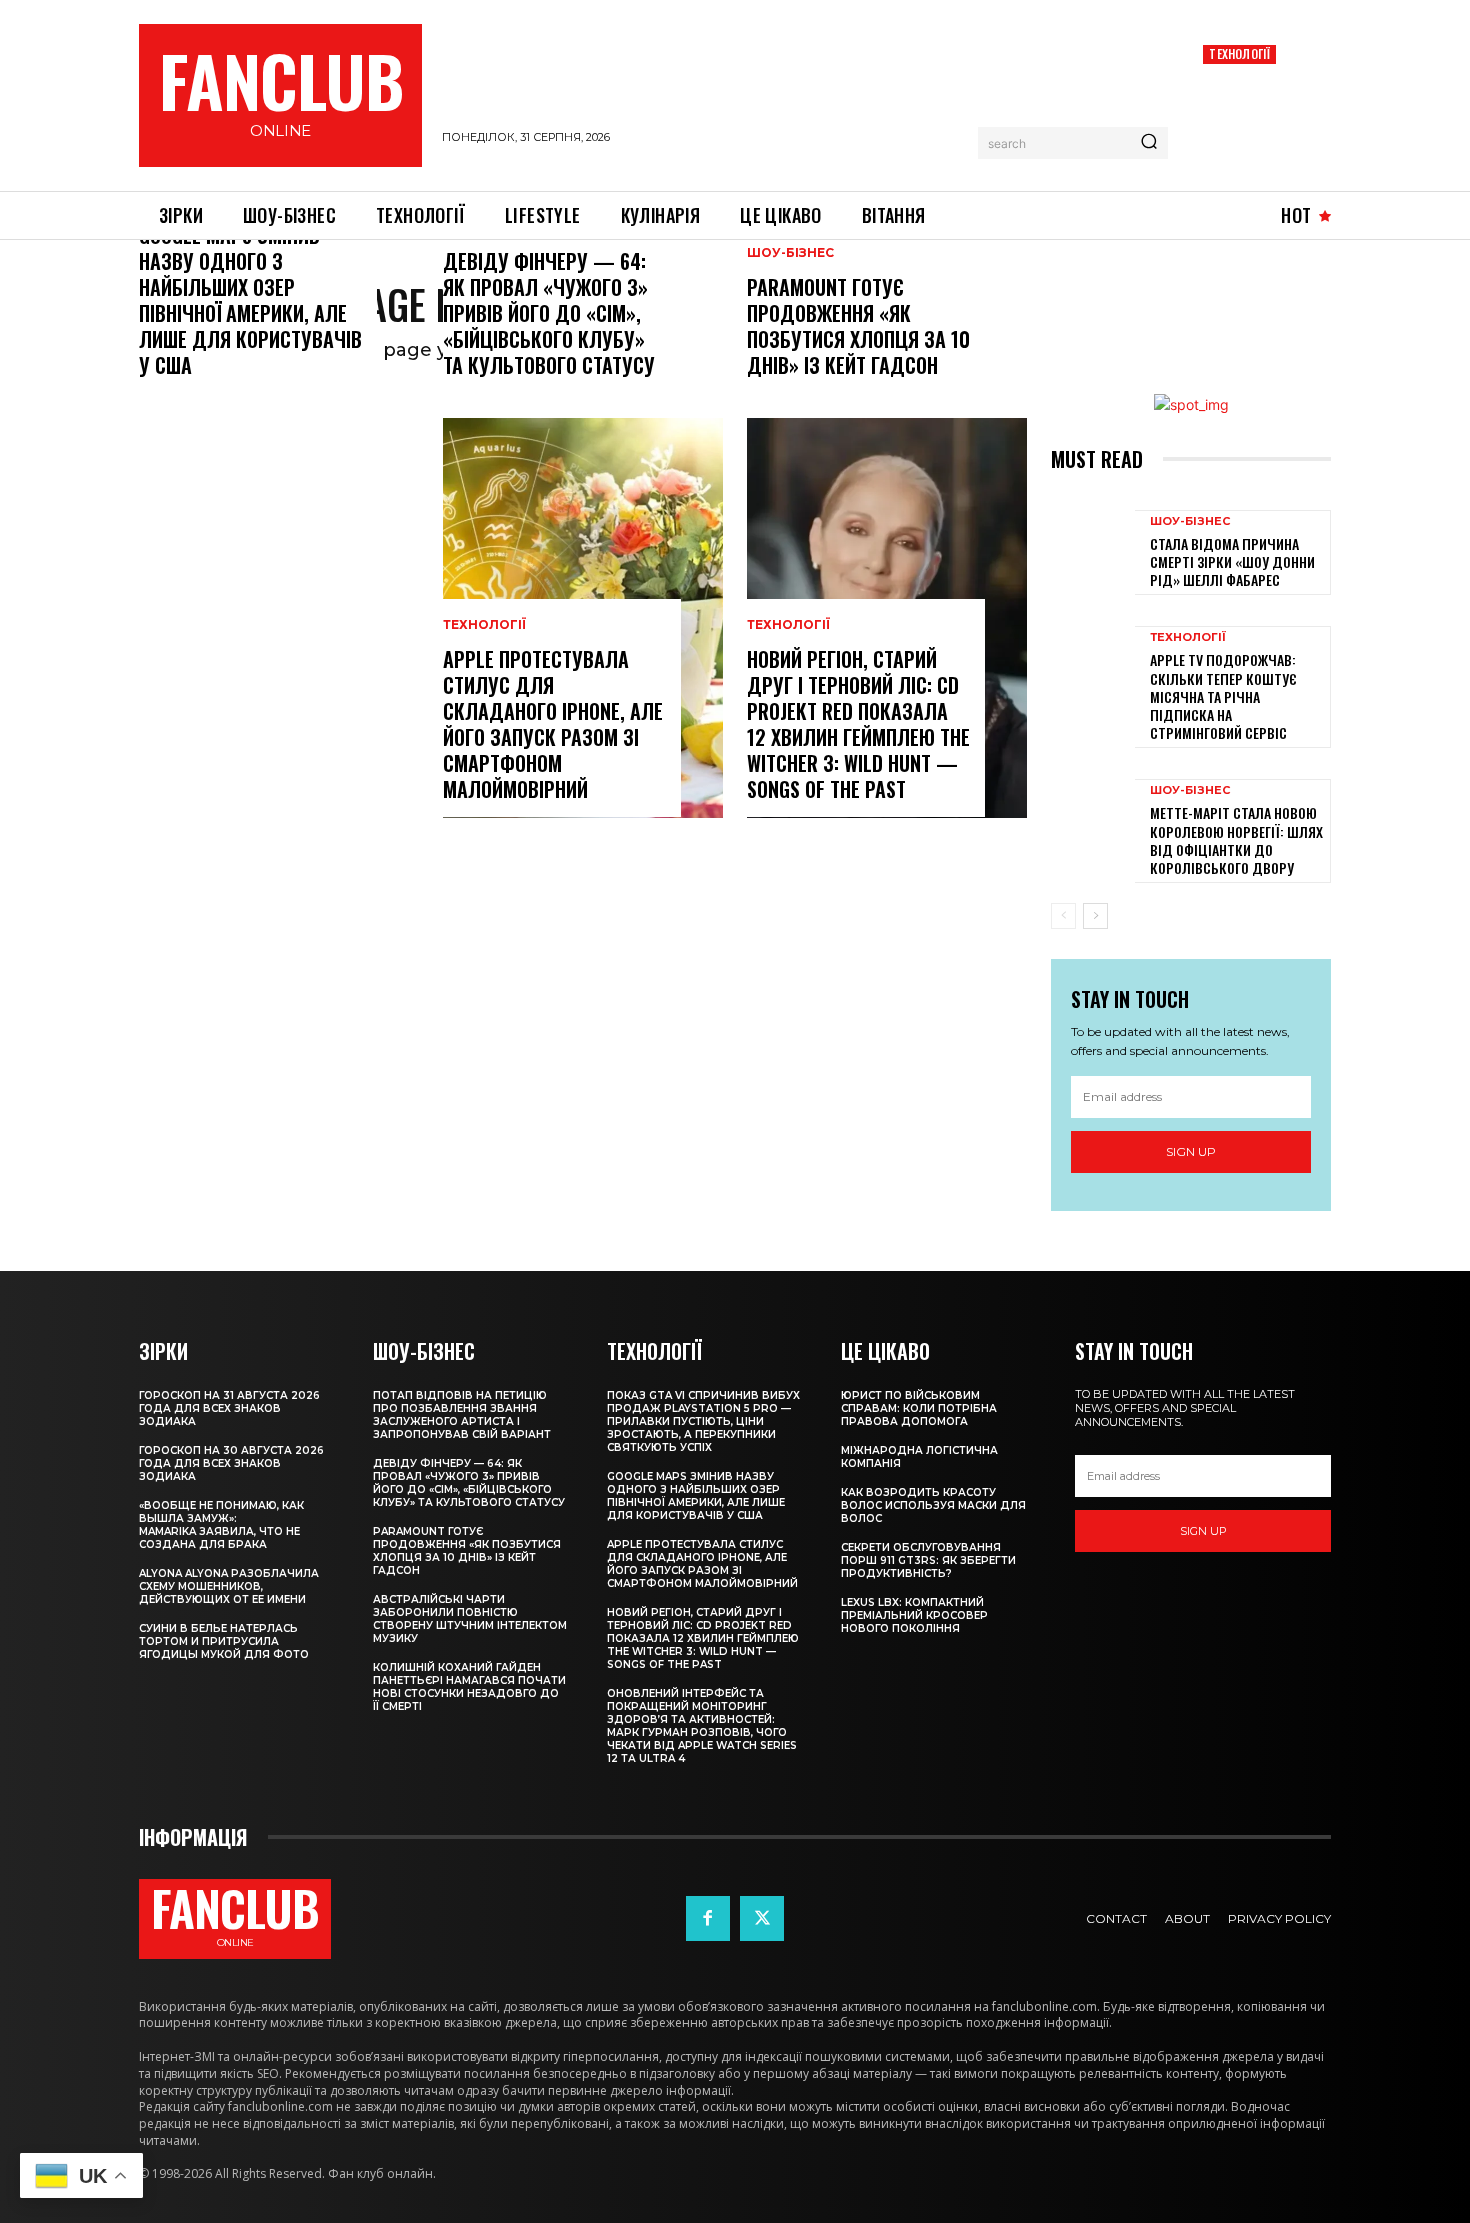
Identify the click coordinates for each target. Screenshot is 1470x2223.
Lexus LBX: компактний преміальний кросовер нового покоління (914, 1615)
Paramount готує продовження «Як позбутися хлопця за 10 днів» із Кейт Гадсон (858, 326)
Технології (1239, 53)
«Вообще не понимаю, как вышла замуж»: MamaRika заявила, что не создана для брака (221, 1525)
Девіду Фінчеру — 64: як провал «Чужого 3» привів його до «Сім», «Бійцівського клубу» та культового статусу (549, 313)
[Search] (1149, 143)
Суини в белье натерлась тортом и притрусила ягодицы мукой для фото (224, 1641)
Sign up (1191, 1151)
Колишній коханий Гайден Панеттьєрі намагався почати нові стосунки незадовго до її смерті (469, 1687)
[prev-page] (1063, 916)
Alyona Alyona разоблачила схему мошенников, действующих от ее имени (229, 1586)
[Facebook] (708, 1918)
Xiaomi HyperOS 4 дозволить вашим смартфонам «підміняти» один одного (1261, 114)
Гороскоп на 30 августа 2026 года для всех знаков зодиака (231, 1463)
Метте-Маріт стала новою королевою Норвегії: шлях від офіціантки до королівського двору (1236, 840)
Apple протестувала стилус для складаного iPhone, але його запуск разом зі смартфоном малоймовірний (553, 724)
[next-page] (1095, 916)
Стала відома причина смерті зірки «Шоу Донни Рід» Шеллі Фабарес (1232, 561)
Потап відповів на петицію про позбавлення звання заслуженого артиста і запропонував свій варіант (462, 1415)
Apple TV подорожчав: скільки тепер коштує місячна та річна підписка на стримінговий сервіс (1223, 696)
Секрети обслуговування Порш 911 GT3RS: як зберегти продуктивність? (928, 1560)
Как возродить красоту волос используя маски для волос (933, 1505)
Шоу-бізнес (790, 253)
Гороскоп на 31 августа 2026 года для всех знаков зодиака (229, 1408)
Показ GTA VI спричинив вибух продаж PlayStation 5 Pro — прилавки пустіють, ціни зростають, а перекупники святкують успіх (703, 1421)
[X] (762, 1918)
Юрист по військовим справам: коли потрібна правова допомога (919, 1408)
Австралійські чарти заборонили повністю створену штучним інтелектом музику (470, 1619)
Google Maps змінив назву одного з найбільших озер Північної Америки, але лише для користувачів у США (250, 300)
